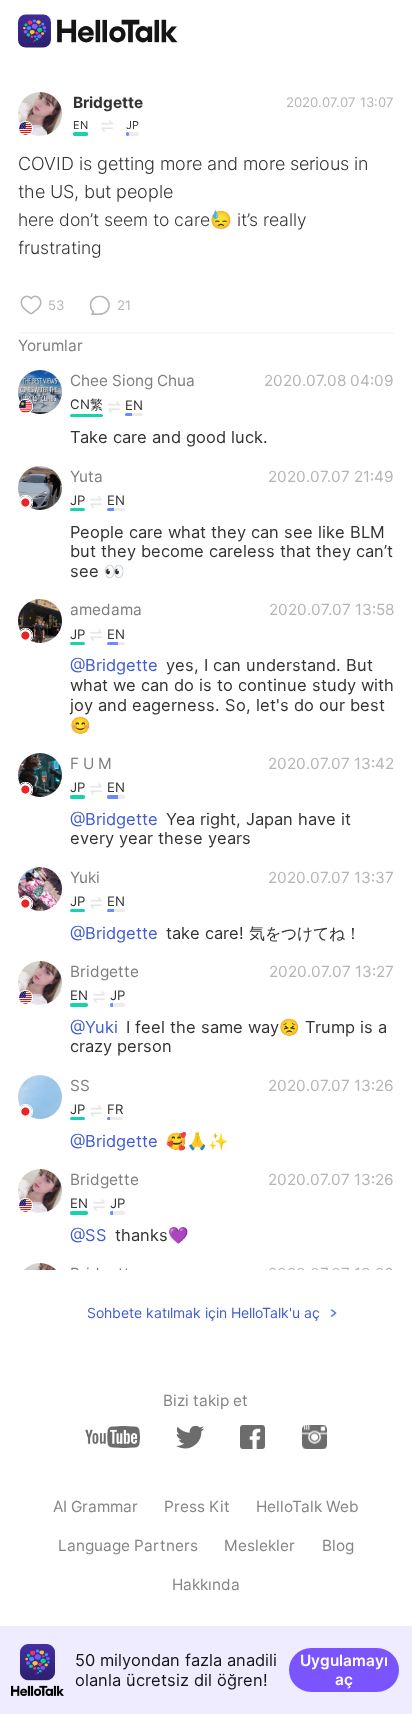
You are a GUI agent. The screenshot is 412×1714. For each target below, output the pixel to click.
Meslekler (259, 1545)
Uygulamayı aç (344, 1670)
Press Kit (197, 1506)
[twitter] (189, 1437)
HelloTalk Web (307, 1506)
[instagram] (314, 1437)
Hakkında (206, 1584)
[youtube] (112, 1437)
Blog (338, 1545)
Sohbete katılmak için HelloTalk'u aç (203, 1312)
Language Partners (128, 1545)
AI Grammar (95, 1506)
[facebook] (252, 1437)
